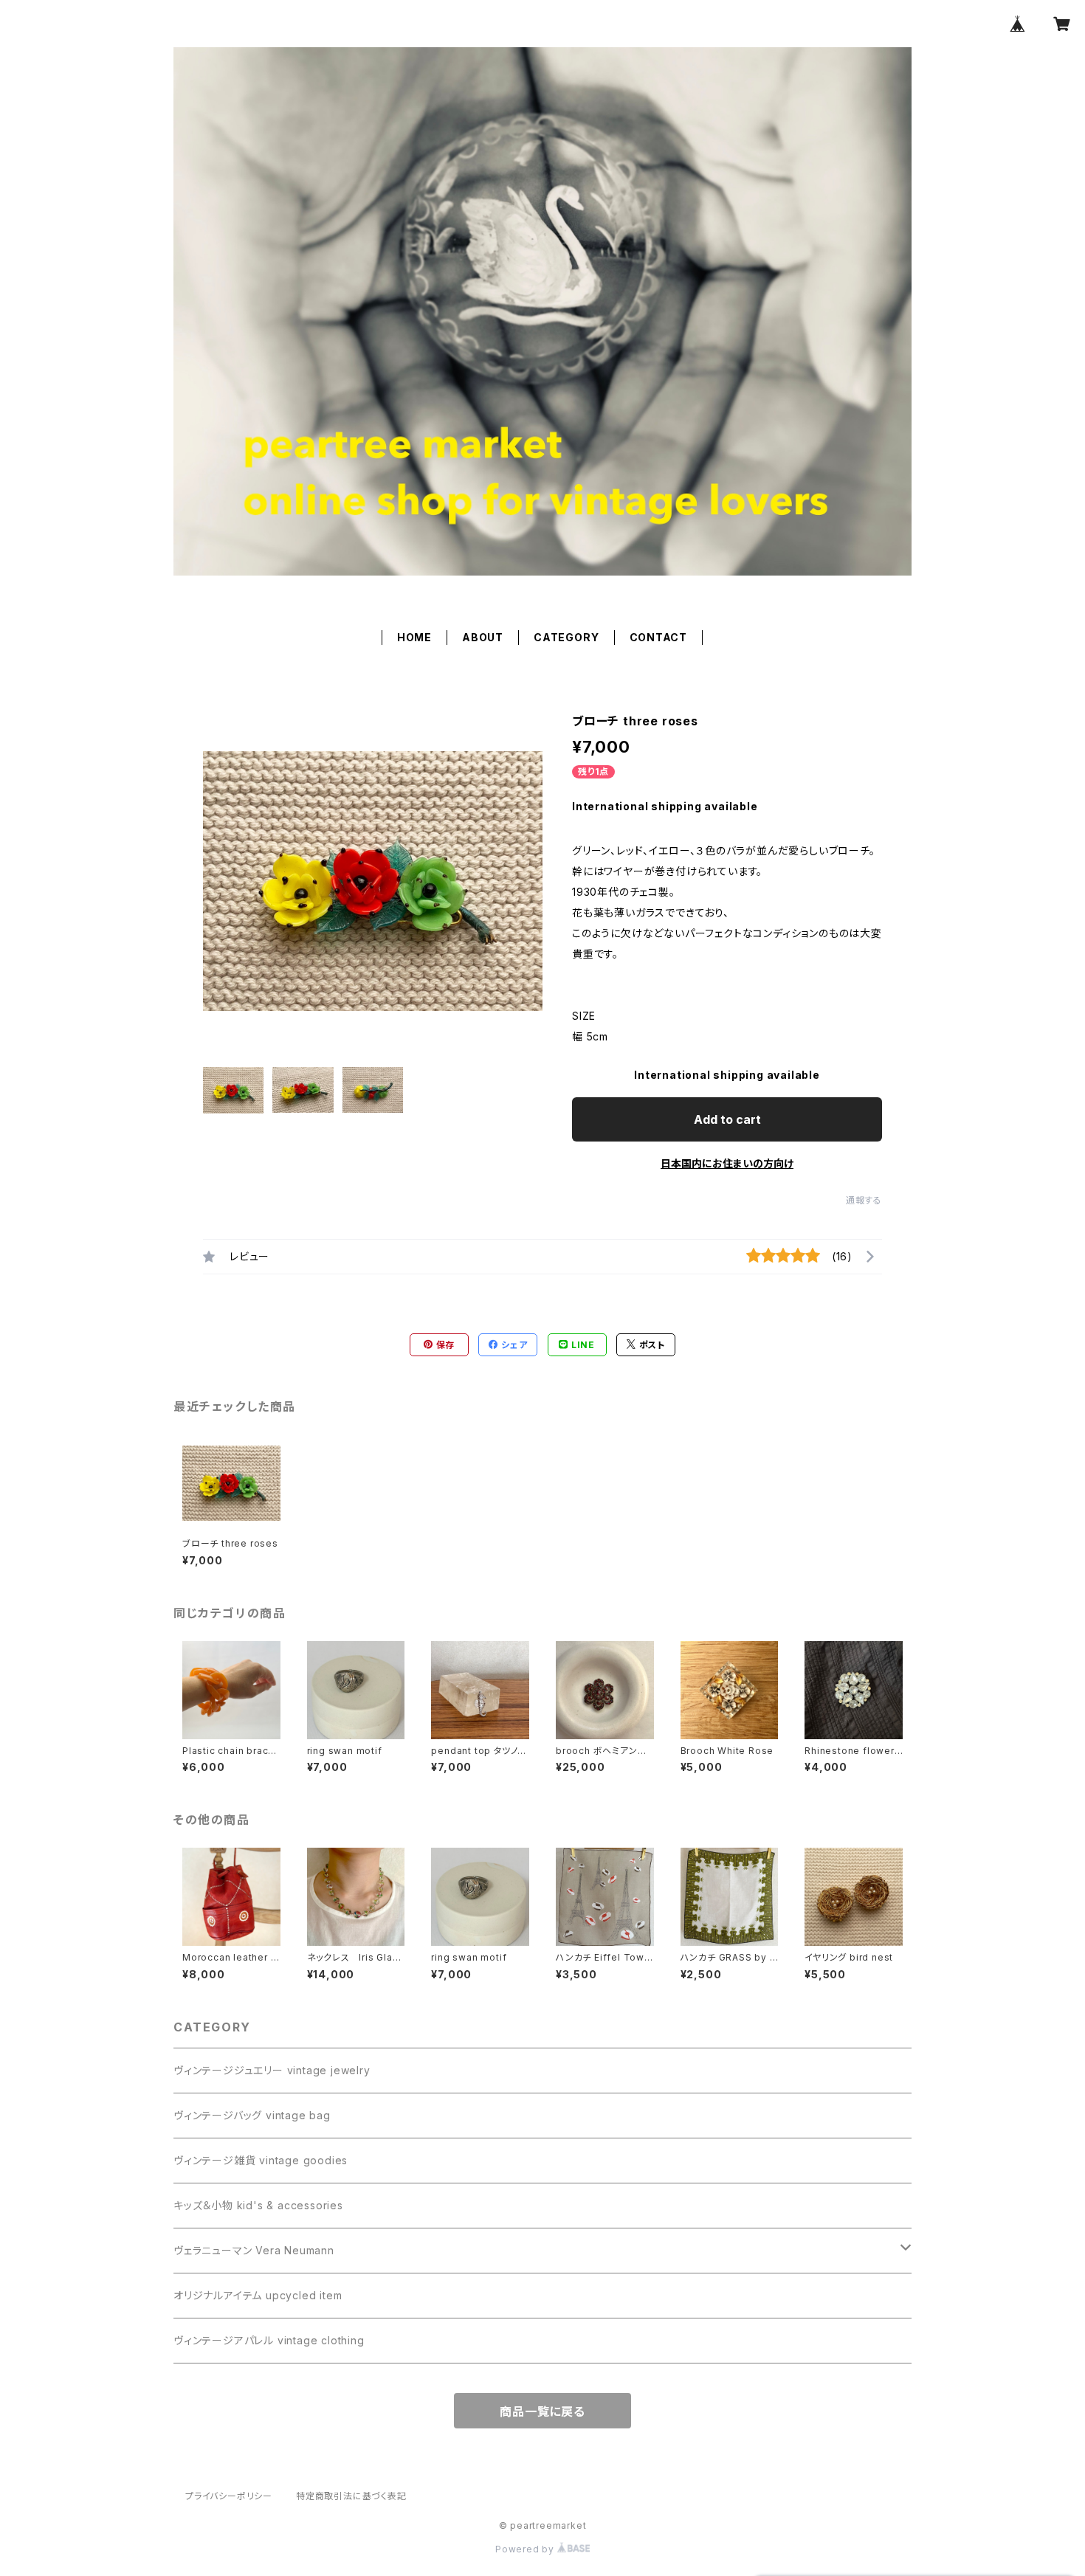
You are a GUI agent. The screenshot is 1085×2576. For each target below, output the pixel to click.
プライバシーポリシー (229, 2496)
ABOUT (483, 637)
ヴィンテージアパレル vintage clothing (269, 2340)
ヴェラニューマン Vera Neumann (254, 2250)
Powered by (526, 2549)
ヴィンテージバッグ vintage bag (252, 2115)
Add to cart (727, 1119)
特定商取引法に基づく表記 (351, 2496)
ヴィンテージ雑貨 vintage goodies (261, 2160)
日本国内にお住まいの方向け (727, 1163)
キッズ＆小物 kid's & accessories (258, 2205)
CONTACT (659, 637)
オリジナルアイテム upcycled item (258, 2295)
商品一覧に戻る (542, 2411)
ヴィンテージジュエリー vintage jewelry (272, 2070)
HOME (414, 637)
